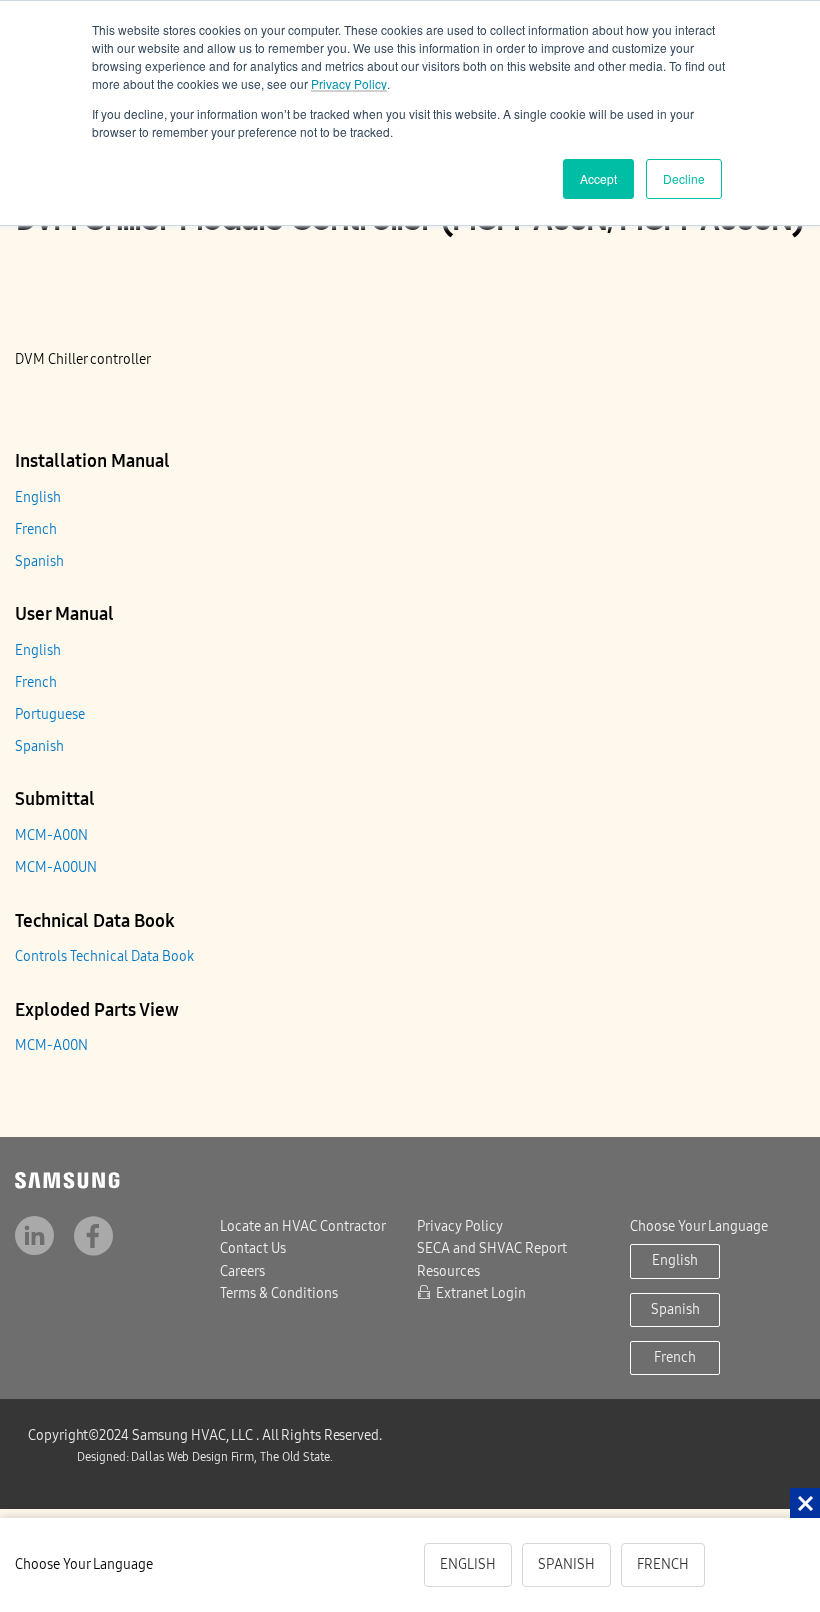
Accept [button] (598, 178)
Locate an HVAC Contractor (303, 1226)
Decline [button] (684, 178)
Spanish (39, 561)
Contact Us (253, 1248)
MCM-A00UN (56, 867)
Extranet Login (481, 1293)
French (36, 529)
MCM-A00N (51, 835)
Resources (448, 1271)
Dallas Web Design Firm (197, 1457)
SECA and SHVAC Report (492, 1248)
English (38, 497)
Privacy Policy (349, 83)
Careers (242, 1271)
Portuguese (50, 714)
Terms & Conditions (279, 1293)
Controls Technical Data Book (104, 956)
